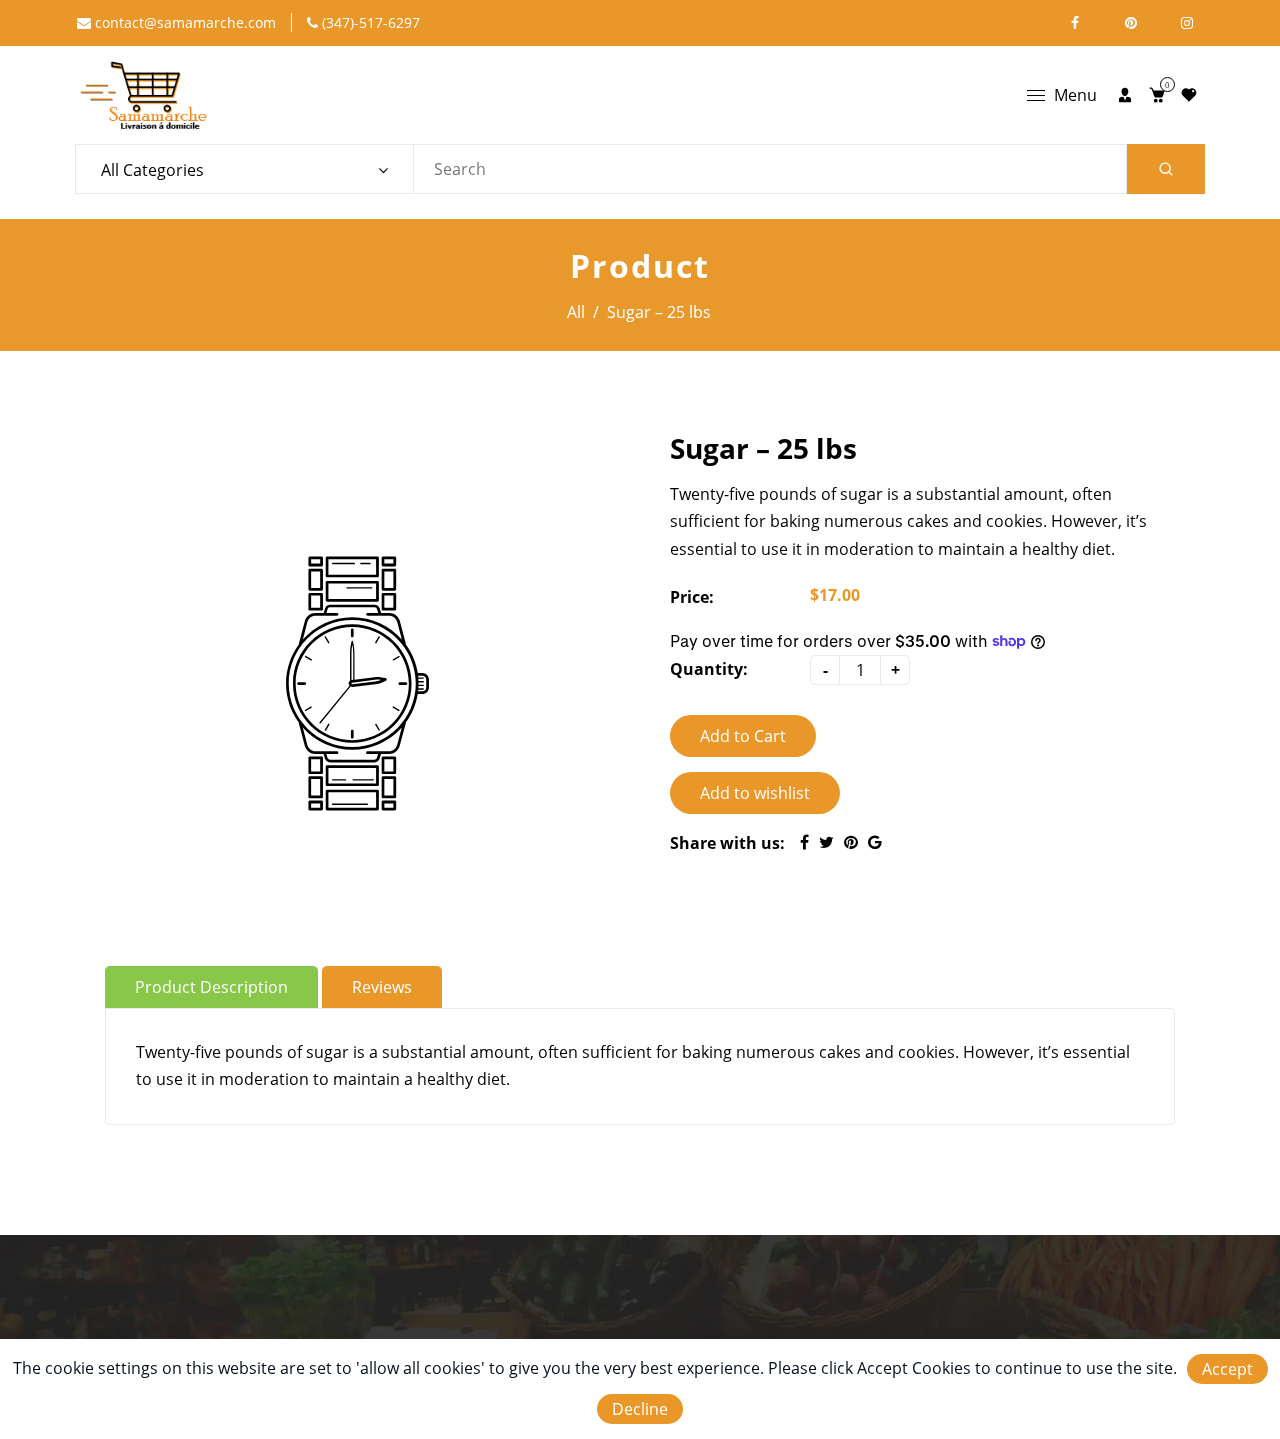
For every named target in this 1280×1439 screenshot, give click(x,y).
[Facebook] (1075, 23)
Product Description (211, 987)
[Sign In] (1125, 95)
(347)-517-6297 (369, 22)
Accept (1227, 1369)
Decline (640, 1409)
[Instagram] (1187, 23)
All (576, 312)
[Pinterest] (1131, 23)
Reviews (382, 987)
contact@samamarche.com (183, 22)
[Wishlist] (1189, 95)
